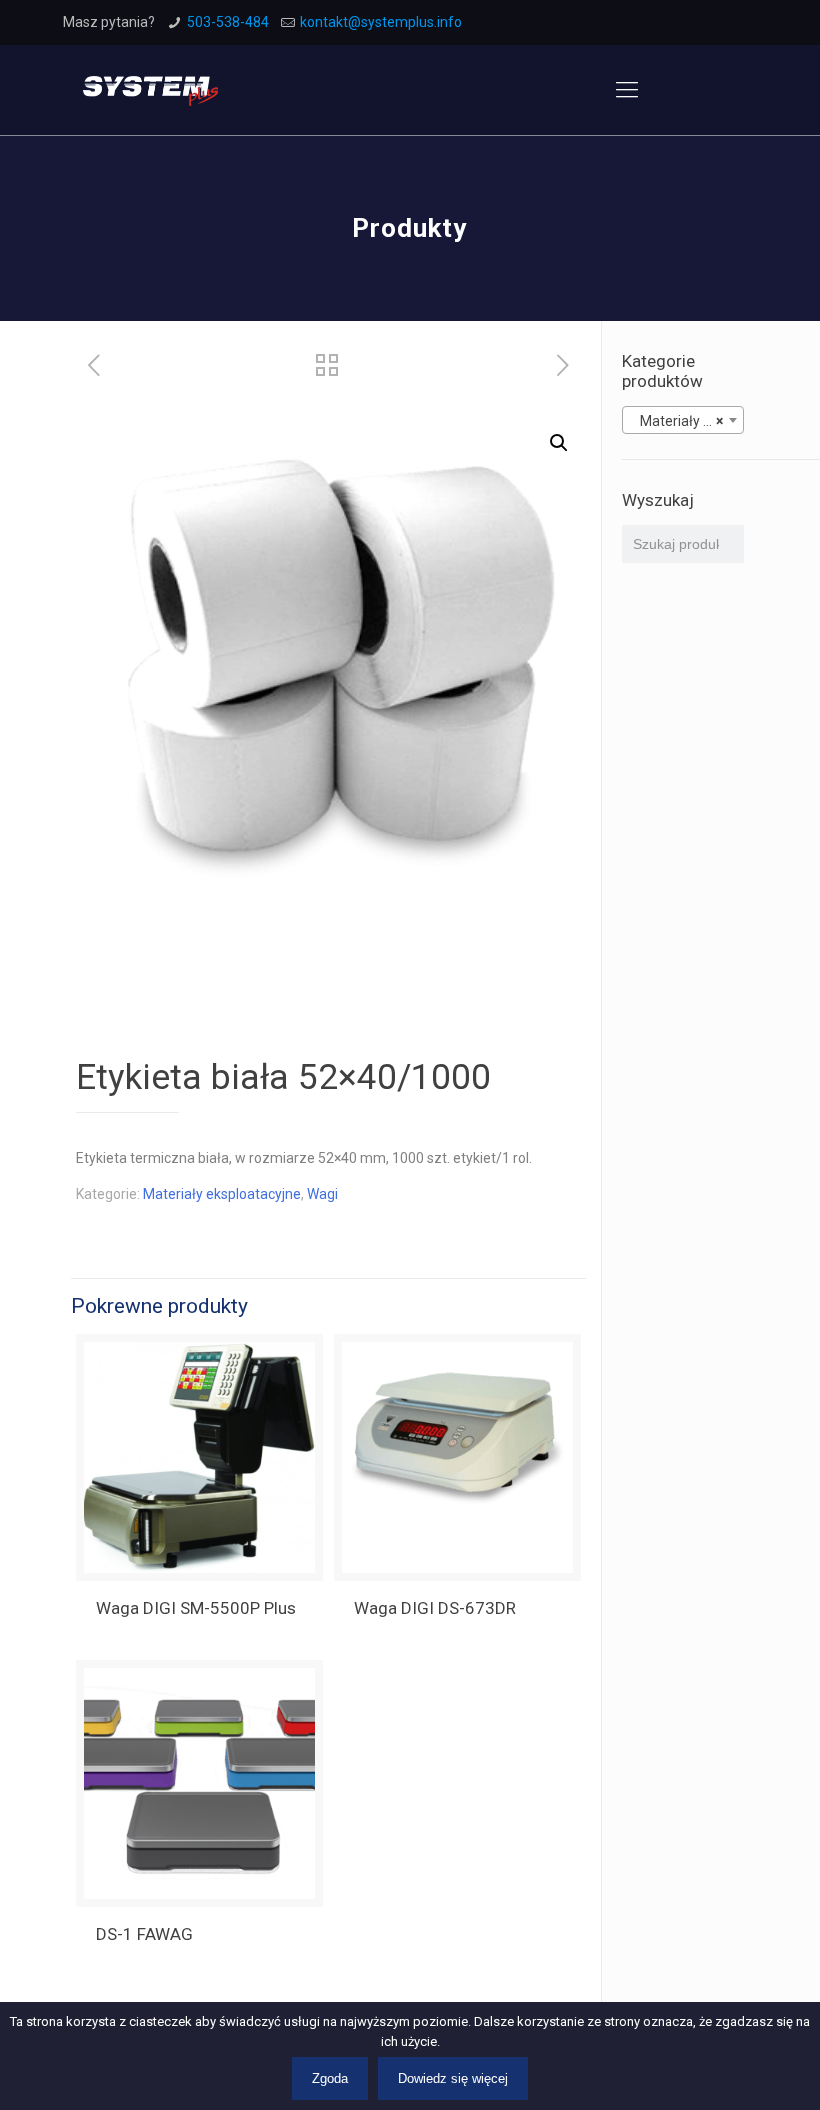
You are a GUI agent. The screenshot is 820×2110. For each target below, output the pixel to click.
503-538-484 (228, 22)
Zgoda (330, 2078)
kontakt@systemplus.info (381, 22)
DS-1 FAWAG (144, 1934)
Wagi (322, 1194)
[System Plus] (150, 90)
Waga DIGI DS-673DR (435, 1608)
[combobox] (683, 420)
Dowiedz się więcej (453, 2078)
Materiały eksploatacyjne (222, 1194)
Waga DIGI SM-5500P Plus (196, 1608)
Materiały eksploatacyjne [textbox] (687, 421)
